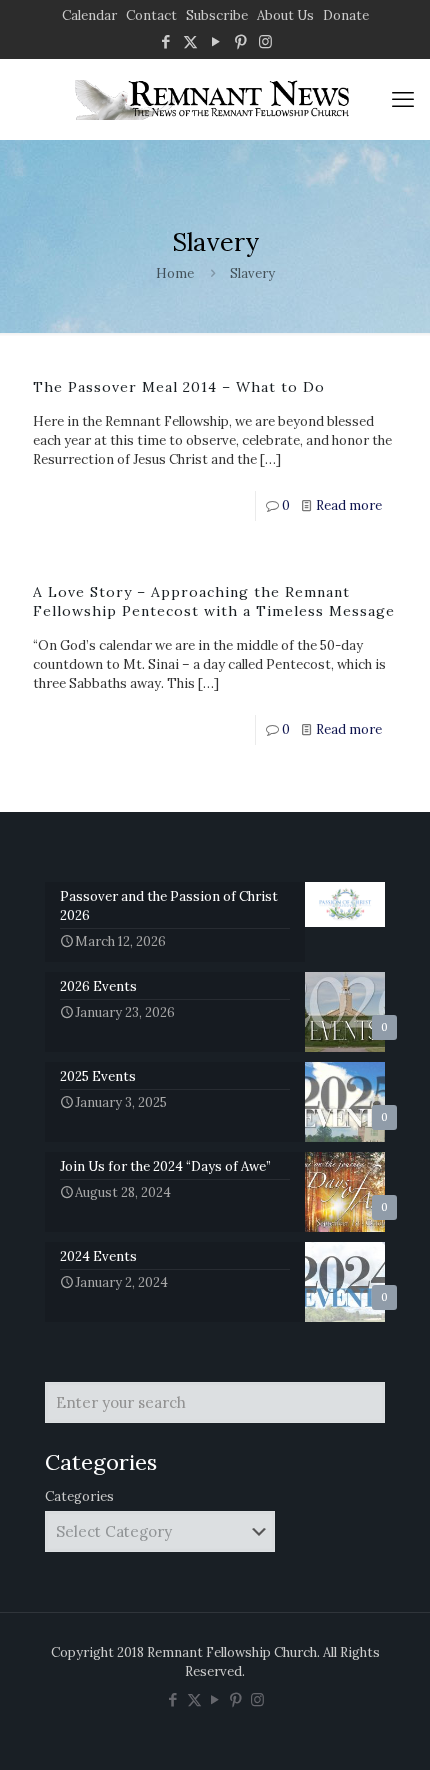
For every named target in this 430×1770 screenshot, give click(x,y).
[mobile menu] (403, 99)
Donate (346, 15)
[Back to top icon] (389, 1729)
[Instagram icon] (265, 41)
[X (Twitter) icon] (190, 41)
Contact (151, 15)
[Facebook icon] (165, 41)
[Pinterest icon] (240, 41)
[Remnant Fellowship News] (215, 99)
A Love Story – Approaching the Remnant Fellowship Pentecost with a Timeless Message (214, 601)
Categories (79, 1496)
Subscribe (217, 15)
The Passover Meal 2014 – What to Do (179, 387)
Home (175, 273)
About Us (285, 15)
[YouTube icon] (215, 41)
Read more (349, 505)
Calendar (89, 15)
